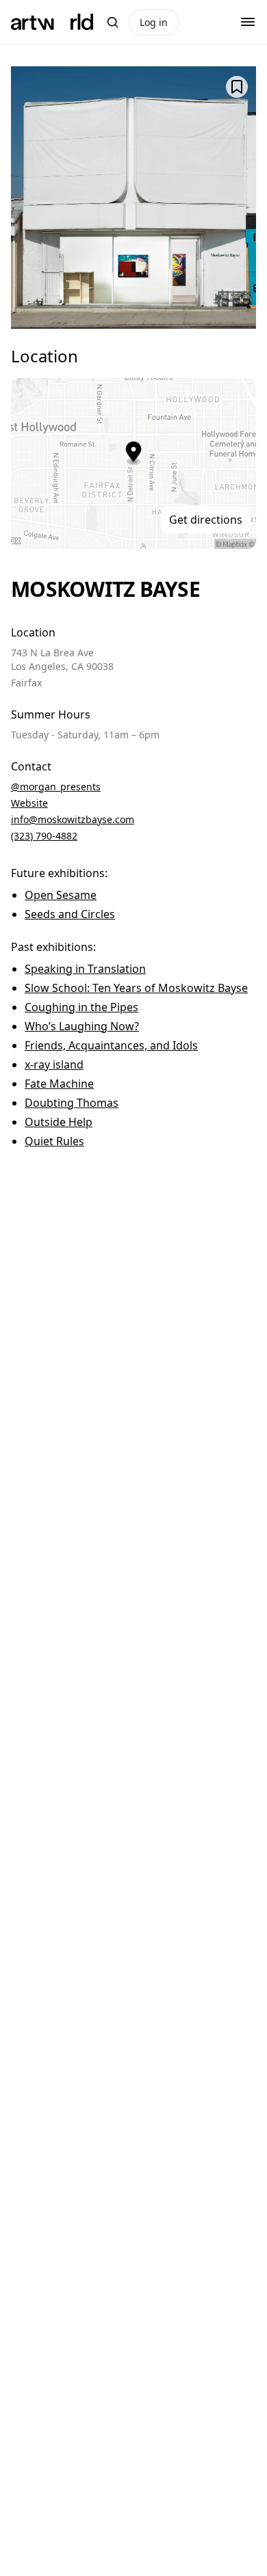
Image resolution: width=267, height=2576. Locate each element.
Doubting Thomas (72, 1103)
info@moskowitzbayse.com (73, 819)
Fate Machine (59, 1084)
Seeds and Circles (70, 914)
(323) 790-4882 (44, 836)
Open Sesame (61, 895)
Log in (154, 22)
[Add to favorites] (237, 87)
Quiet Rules (54, 1141)
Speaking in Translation (85, 969)
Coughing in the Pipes (81, 1007)
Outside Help (59, 1122)
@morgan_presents (56, 787)
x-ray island (54, 1064)
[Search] (112, 22)
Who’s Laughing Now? (82, 1026)
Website (29, 803)
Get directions (206, 520)
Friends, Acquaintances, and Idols (111, 1045)
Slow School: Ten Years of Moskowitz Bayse (136, 988)
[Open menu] (248, 22)
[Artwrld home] (52, 22)
